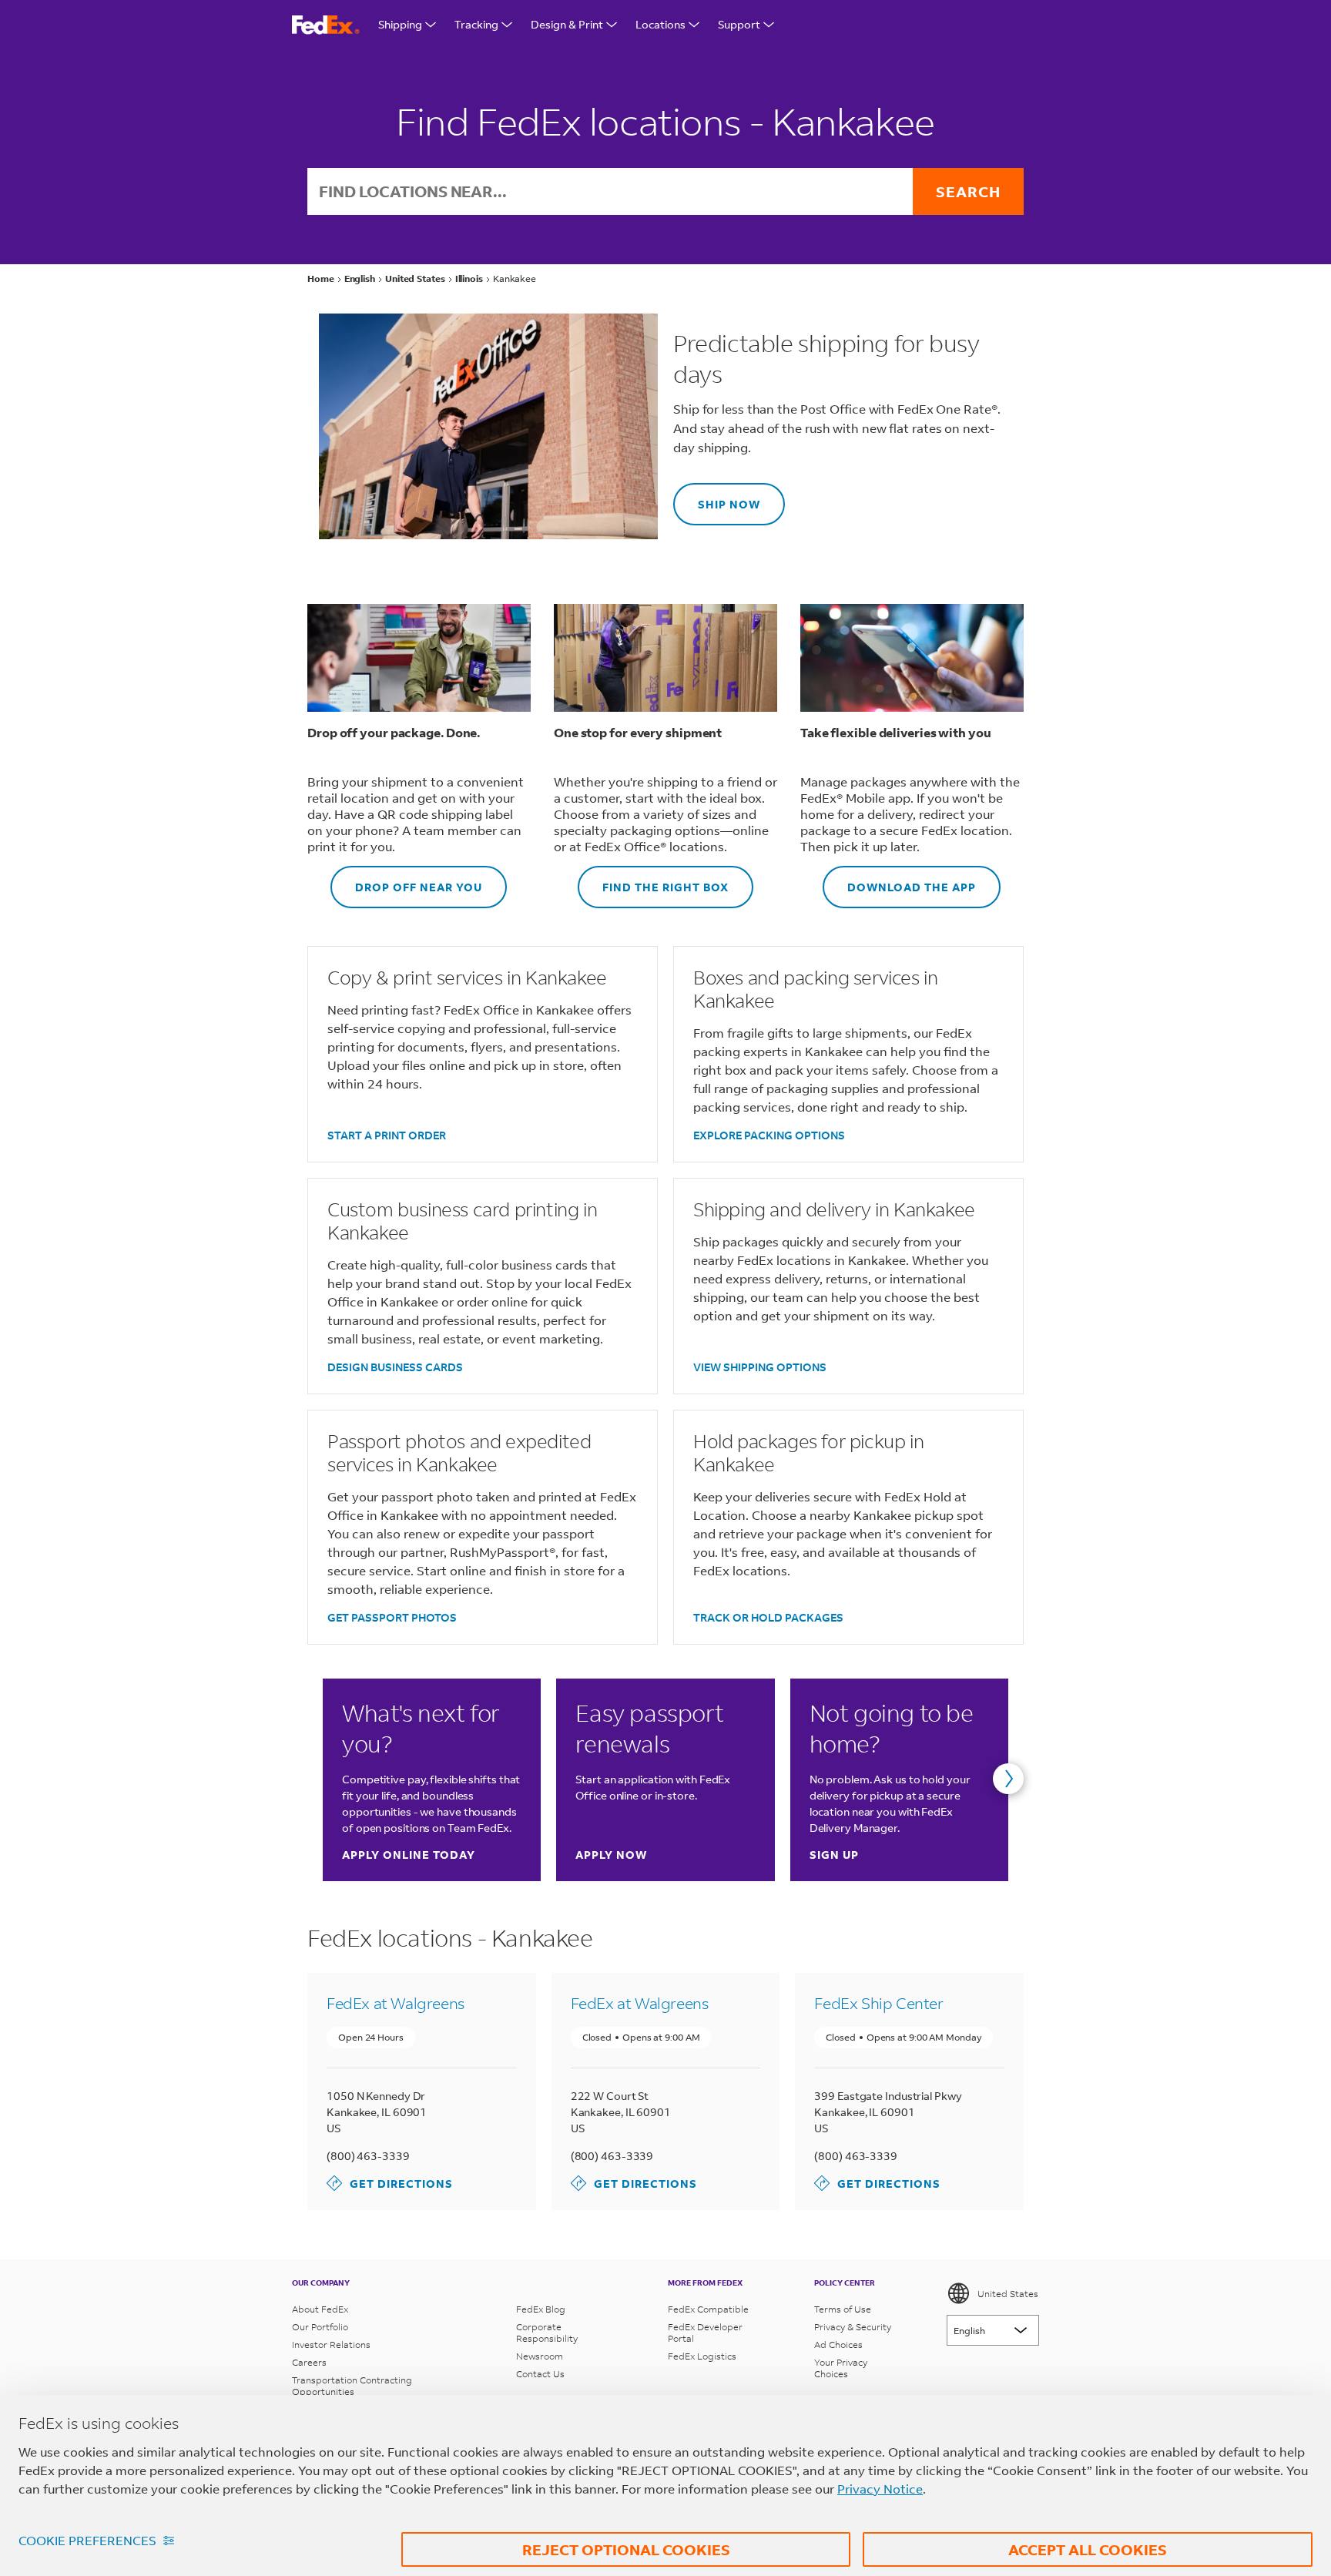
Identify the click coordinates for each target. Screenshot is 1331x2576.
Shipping (400, 24)
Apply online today (409, 1855)
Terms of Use (843, 2309)
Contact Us (540, 2374)
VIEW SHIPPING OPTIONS (760, 1367)
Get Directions (390, 2183)
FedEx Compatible (708, 2309)
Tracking (476, 24)
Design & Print (567, 24)
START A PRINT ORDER (387, 1135)
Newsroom (540, 2356)
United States (1008, 2294)
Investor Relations (331, 2345)
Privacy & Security (853, 2327)
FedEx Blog (541, 2309)
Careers (309, 2362)
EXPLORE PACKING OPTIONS (769, 1135)
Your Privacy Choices (841, 2368)
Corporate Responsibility (547, 2333)
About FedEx (320, 2309)
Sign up (834, 1855)
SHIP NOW (717, 497)
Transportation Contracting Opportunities (352, 2386)
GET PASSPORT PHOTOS (392, 1617)
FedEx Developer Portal (705, 2333)
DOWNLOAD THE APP (899, 880)
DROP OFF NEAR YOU (406, 880)
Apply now (611, 1855)
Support (739, 24)
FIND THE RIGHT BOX (653, 880)
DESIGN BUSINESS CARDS (395, 1367)
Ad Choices (838, 2345)
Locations (660, 24)
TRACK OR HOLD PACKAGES (768, 1617)
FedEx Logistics (702, 2356)
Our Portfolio (320, 2327)
